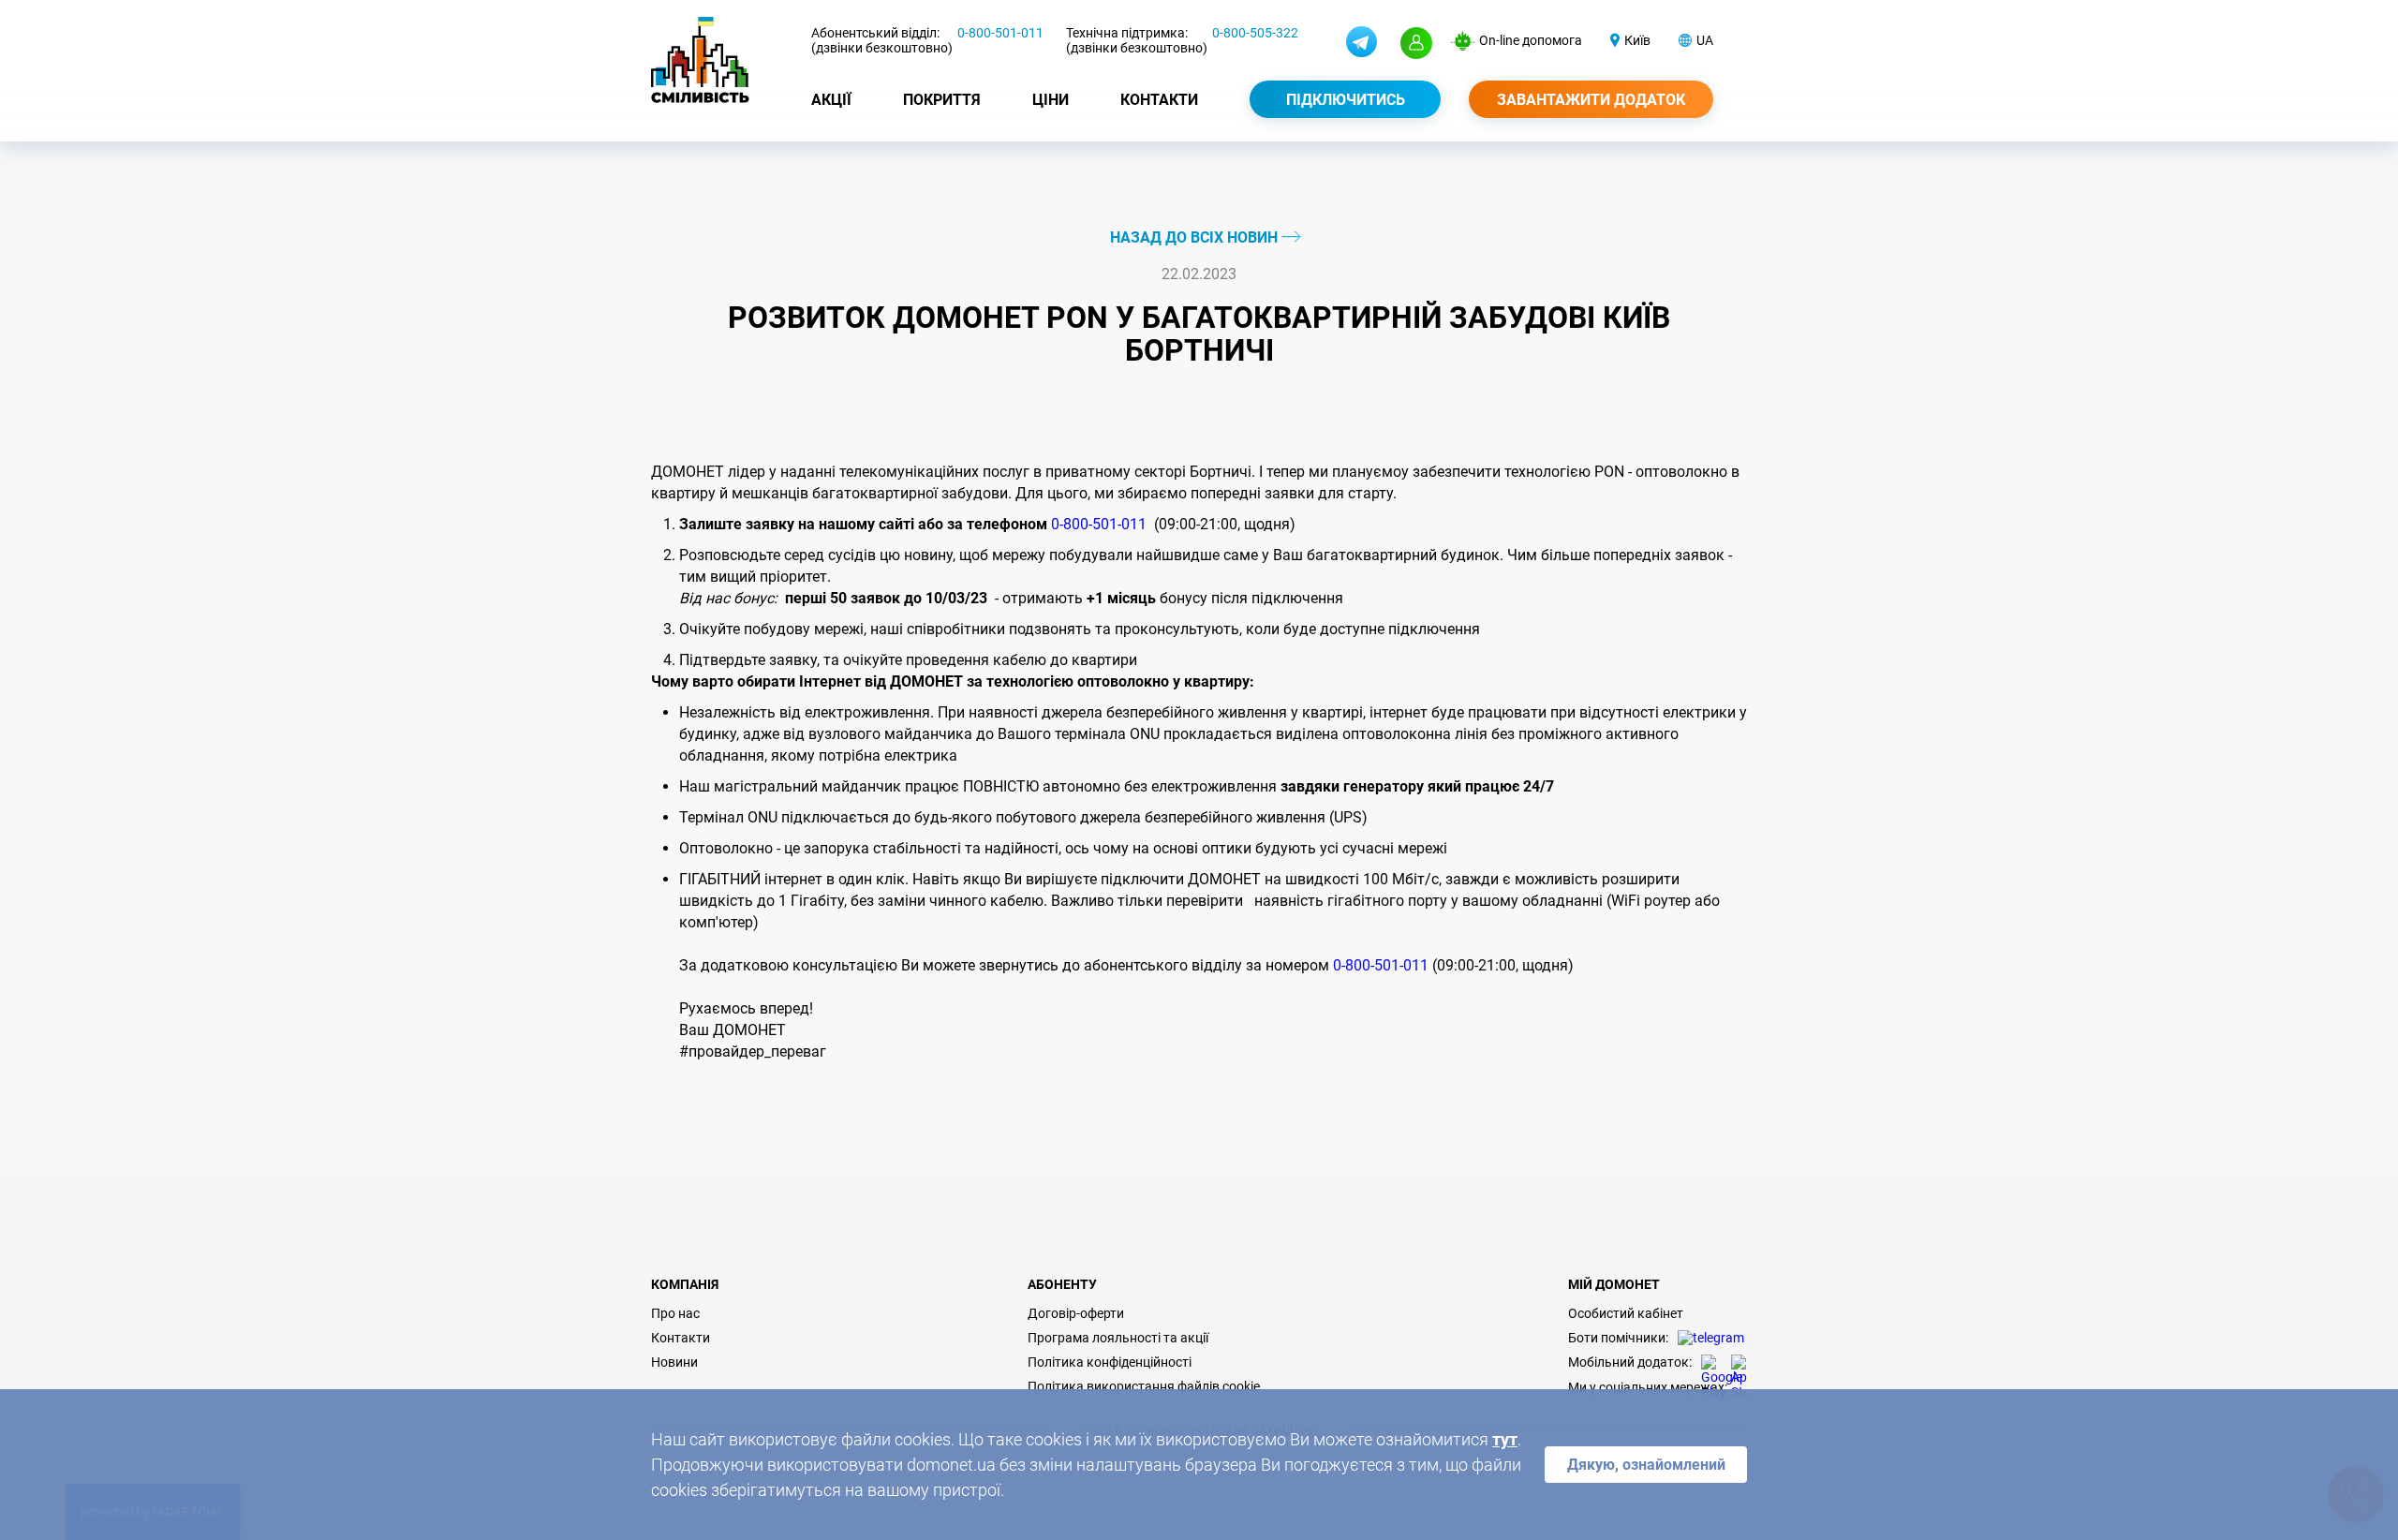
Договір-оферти (1076, 1313)
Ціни (1051, 100)
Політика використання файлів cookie (1144, 1386)
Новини (674, 1362)
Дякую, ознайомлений (1646, 1465)
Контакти (1159, 100)
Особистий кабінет (1626, 1313)
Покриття (942, 100)
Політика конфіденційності (1110, 1362)
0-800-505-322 (1255, 33)
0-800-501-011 (1000, 33)
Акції (831, 100)
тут (1505, 1439)
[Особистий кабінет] (1416, 43)
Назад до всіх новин (1196, 237)
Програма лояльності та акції (1118, 1338)
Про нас (675, 1313)
